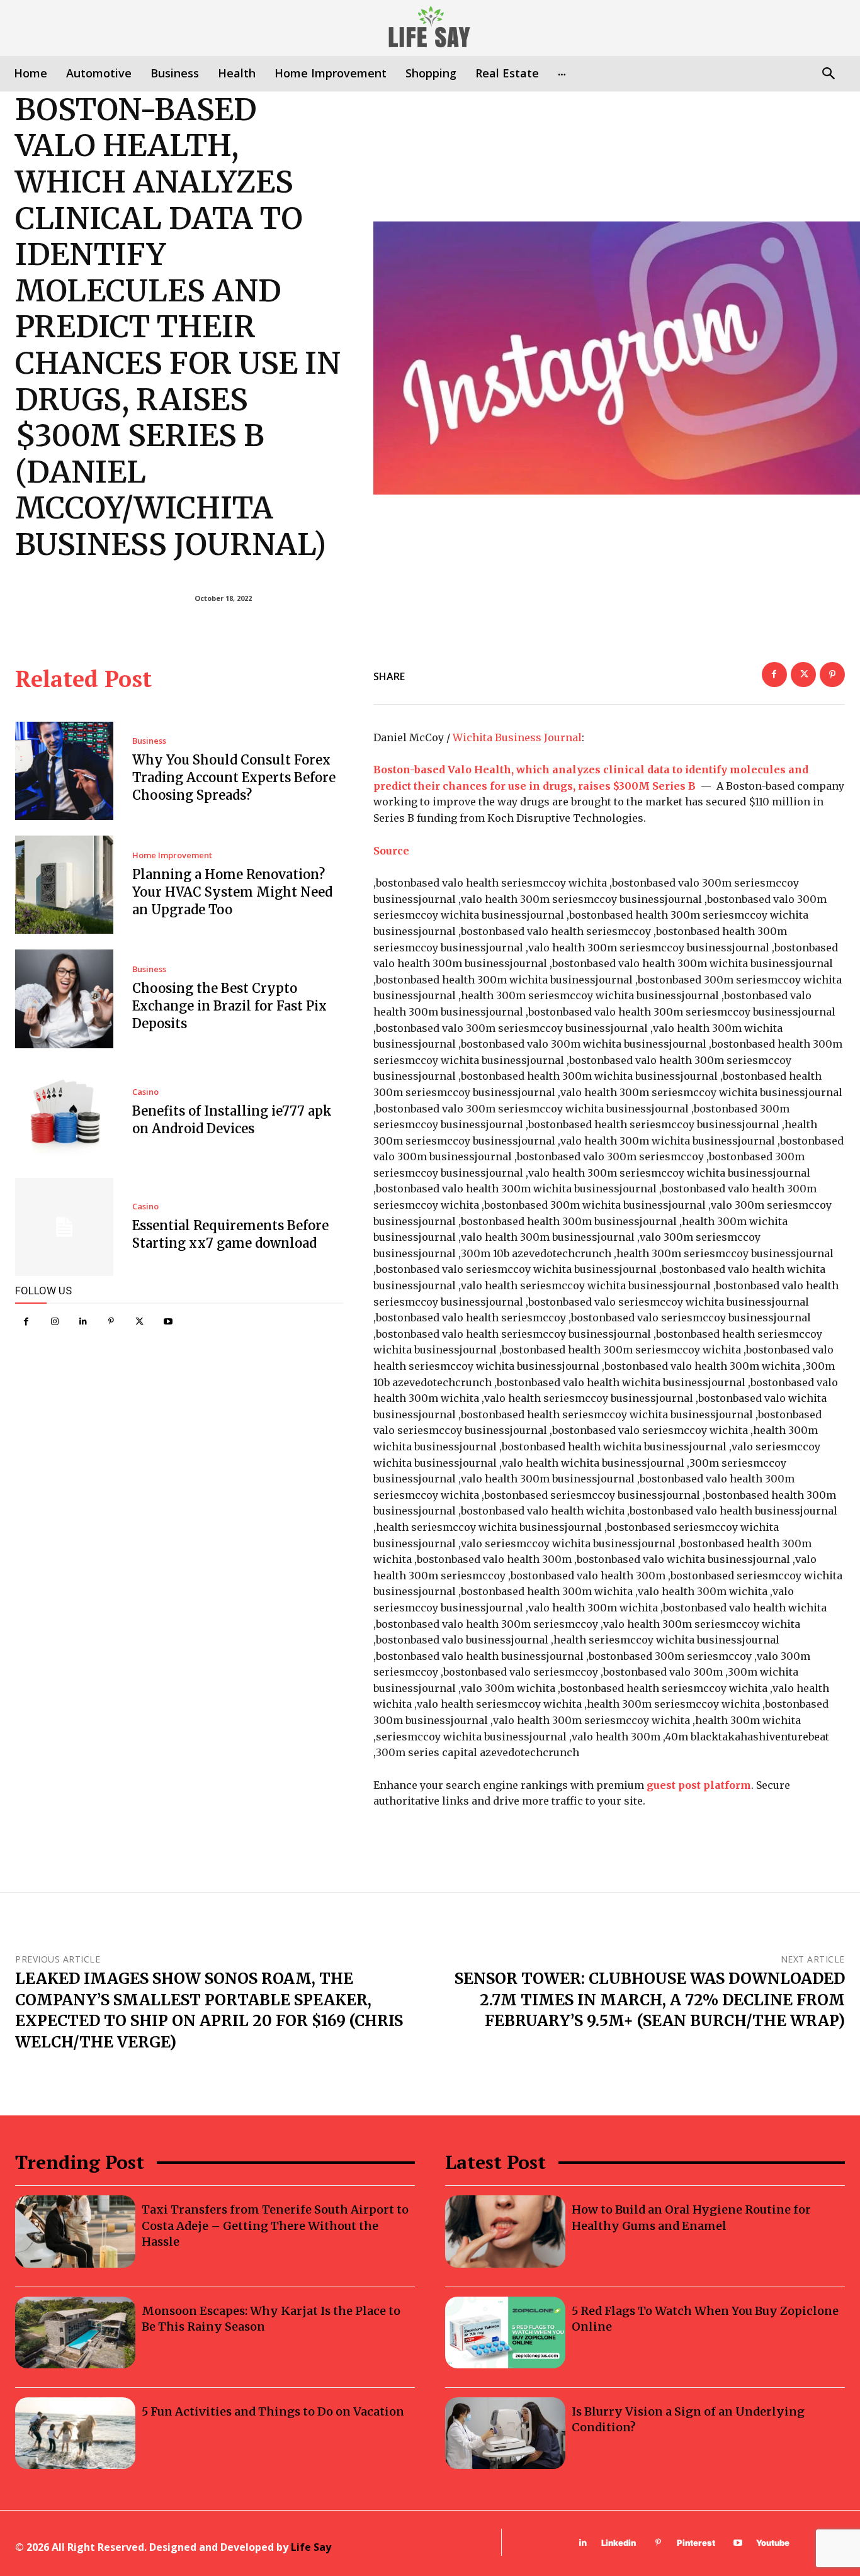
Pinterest (696, 2543)
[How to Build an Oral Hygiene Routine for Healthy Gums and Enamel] (505, 2231)
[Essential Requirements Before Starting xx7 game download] (64, 1227)
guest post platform (699, 1785)
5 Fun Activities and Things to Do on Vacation (273, 2411)
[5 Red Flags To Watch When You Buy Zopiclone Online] (505, 2332)
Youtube (773, 2543)
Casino (145, 1092)
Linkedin (619, 2543)
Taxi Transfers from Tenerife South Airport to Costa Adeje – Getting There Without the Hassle (275, 2225)
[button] (828, 75)
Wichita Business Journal (517, 737)
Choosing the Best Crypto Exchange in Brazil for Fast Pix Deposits (229, 1006)
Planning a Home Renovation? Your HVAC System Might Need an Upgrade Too (232, 892)
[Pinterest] (111, 1322)
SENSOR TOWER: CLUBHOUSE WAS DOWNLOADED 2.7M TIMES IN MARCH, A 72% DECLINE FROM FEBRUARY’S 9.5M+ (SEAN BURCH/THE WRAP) (650, 2000)
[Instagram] (54, 1322)
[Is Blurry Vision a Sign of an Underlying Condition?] (505, 2433)
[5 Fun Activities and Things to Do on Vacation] (75, 2433)
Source (391, 851)
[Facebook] (26, 1322)
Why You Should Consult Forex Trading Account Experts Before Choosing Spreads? (234, 777)
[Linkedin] (83, 1322)
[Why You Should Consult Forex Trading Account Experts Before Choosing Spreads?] (64, 771)
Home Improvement (172, 855)
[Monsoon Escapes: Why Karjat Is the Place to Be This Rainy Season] (75, 2332)
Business (149, 741)
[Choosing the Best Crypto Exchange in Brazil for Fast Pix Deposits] (64, 999)
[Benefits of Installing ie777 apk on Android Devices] (64, 1113)
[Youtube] (168, 1322)
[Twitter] (139, 1322)
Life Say (311, 2547)
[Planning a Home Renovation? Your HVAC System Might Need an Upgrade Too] (64, 885)
